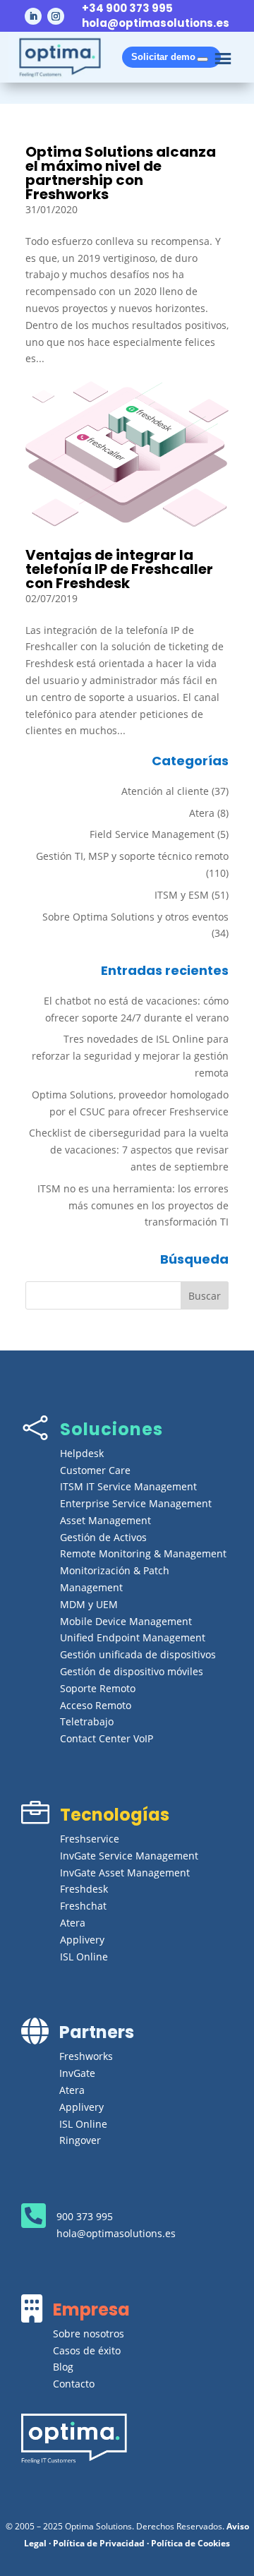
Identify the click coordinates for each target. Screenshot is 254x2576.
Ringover (80, 2140)
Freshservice (90, 1839)
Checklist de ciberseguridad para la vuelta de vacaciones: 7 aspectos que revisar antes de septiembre (129, 1150)
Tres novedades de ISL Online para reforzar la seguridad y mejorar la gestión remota (130, 1056)
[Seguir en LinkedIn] (33, 16)
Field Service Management (152, 834)
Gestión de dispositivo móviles (132, 1671)
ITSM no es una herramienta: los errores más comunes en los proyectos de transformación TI (133, 1205)
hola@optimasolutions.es (156, 23)
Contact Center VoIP (107, 1738)
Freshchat (83, 1906)
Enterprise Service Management (136, 1503)
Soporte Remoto (98, 1688)
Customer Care (95, 1470)
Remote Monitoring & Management (143, 1553)
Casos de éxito (87, 2350)
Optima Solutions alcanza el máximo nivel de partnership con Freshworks (121, 173)
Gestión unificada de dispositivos (138, 1654)
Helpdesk (82, 1453)
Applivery (82, 1940)
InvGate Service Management (129, 1856)
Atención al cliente (165, 791)
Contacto (74, 2384)
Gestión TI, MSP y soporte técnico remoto (132, 856)
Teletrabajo (87, 1721)
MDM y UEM (89, 1604)
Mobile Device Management (126, 1621)
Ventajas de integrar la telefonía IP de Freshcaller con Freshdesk (119, 569)
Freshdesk (84, 1889)
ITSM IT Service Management (128, 1486)
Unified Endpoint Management (133, 1637)
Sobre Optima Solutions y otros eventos (135, 917)
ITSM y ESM (182, 895)
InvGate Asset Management (125, 1873)
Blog (63, 2367)
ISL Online (84, 1957)
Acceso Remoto (96, 1705)
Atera (202, 813)
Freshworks (86, 2056)
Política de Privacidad (99, 2543)
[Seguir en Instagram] (56, 16)
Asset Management (105, 1520)
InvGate (77, 2073)
